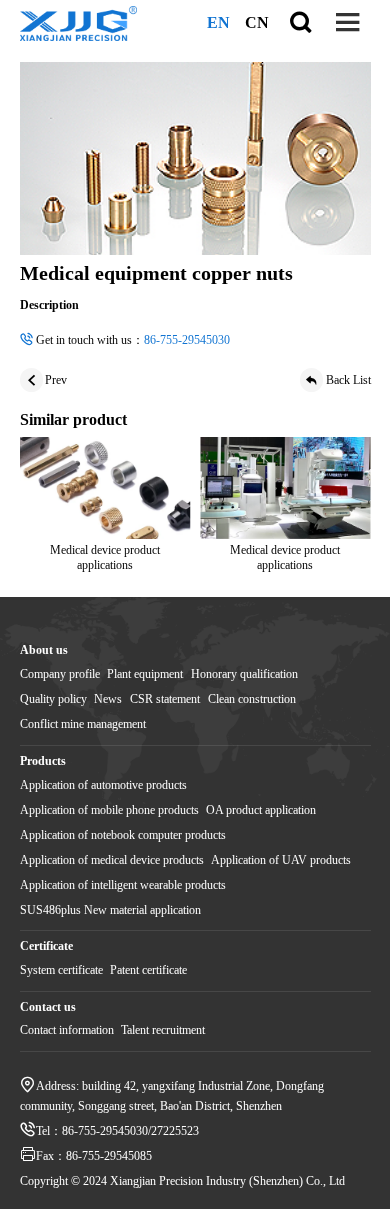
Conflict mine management (83, 724)
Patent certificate (148, 970)
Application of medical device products (112, 860)
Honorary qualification (244, 674)
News (108, 699)
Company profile (60, 674)
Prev (56, 380)
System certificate (61, 970)
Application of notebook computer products (123, 835)
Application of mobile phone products (109, 810)
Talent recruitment (163, 1030)
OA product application (261, 810)
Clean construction (252, 699)
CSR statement (165, 699)
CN (257, 22)
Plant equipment (145, 674)
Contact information (67, 1030)
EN (218, 22)
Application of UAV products (281, 860)
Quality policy (53, 699)
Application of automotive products (103, 785)
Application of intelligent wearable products (123, 885)
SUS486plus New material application (110, 910)
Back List (348, 380)
